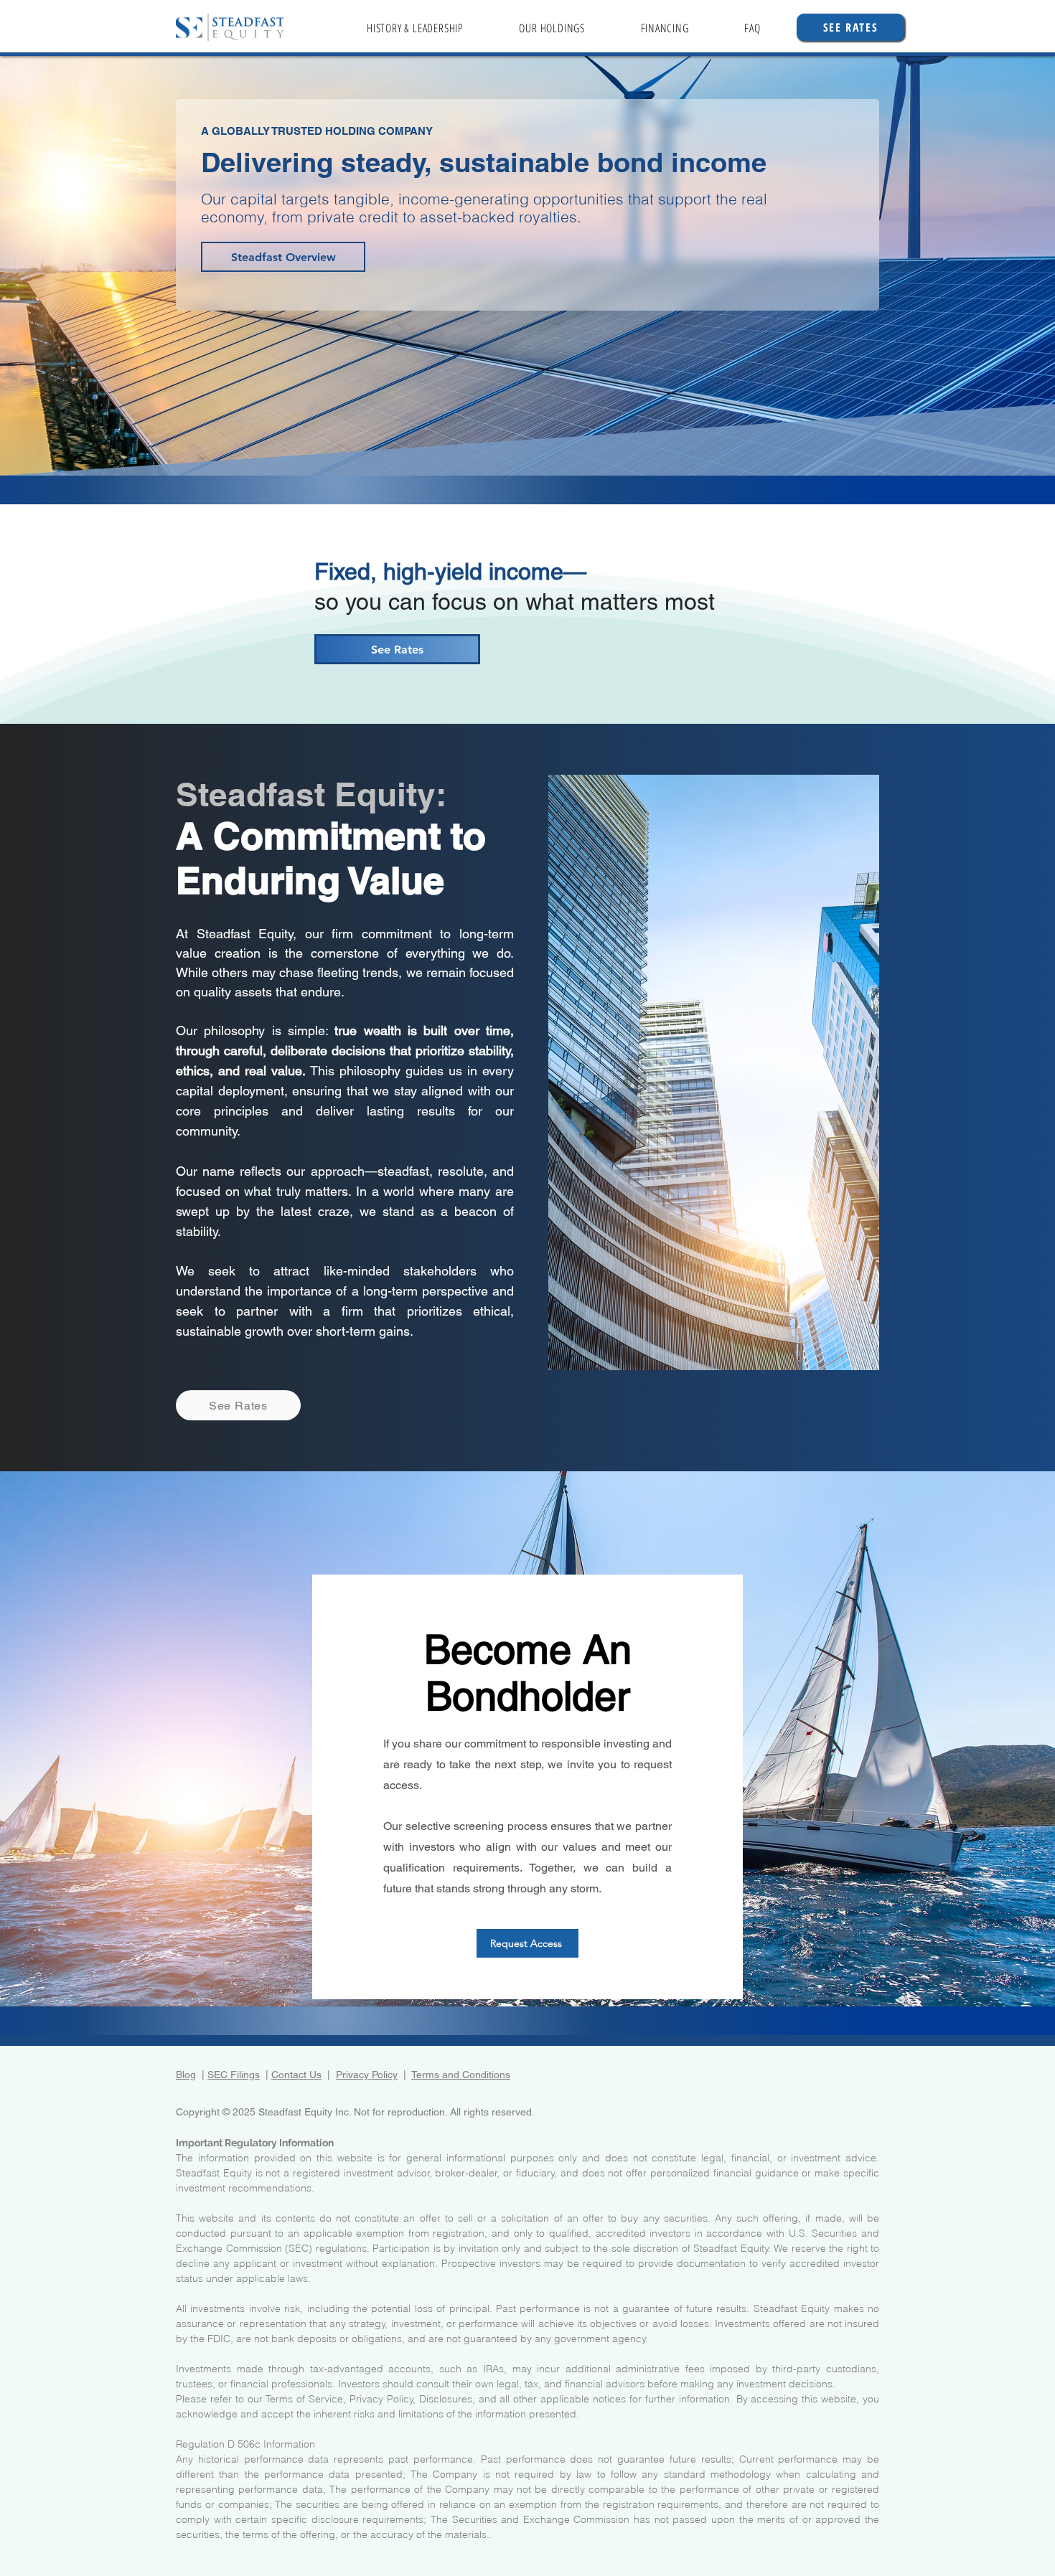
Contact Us (296, 2075)
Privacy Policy (367, 2075)
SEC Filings (234, 2075)
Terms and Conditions (461, 2075)
